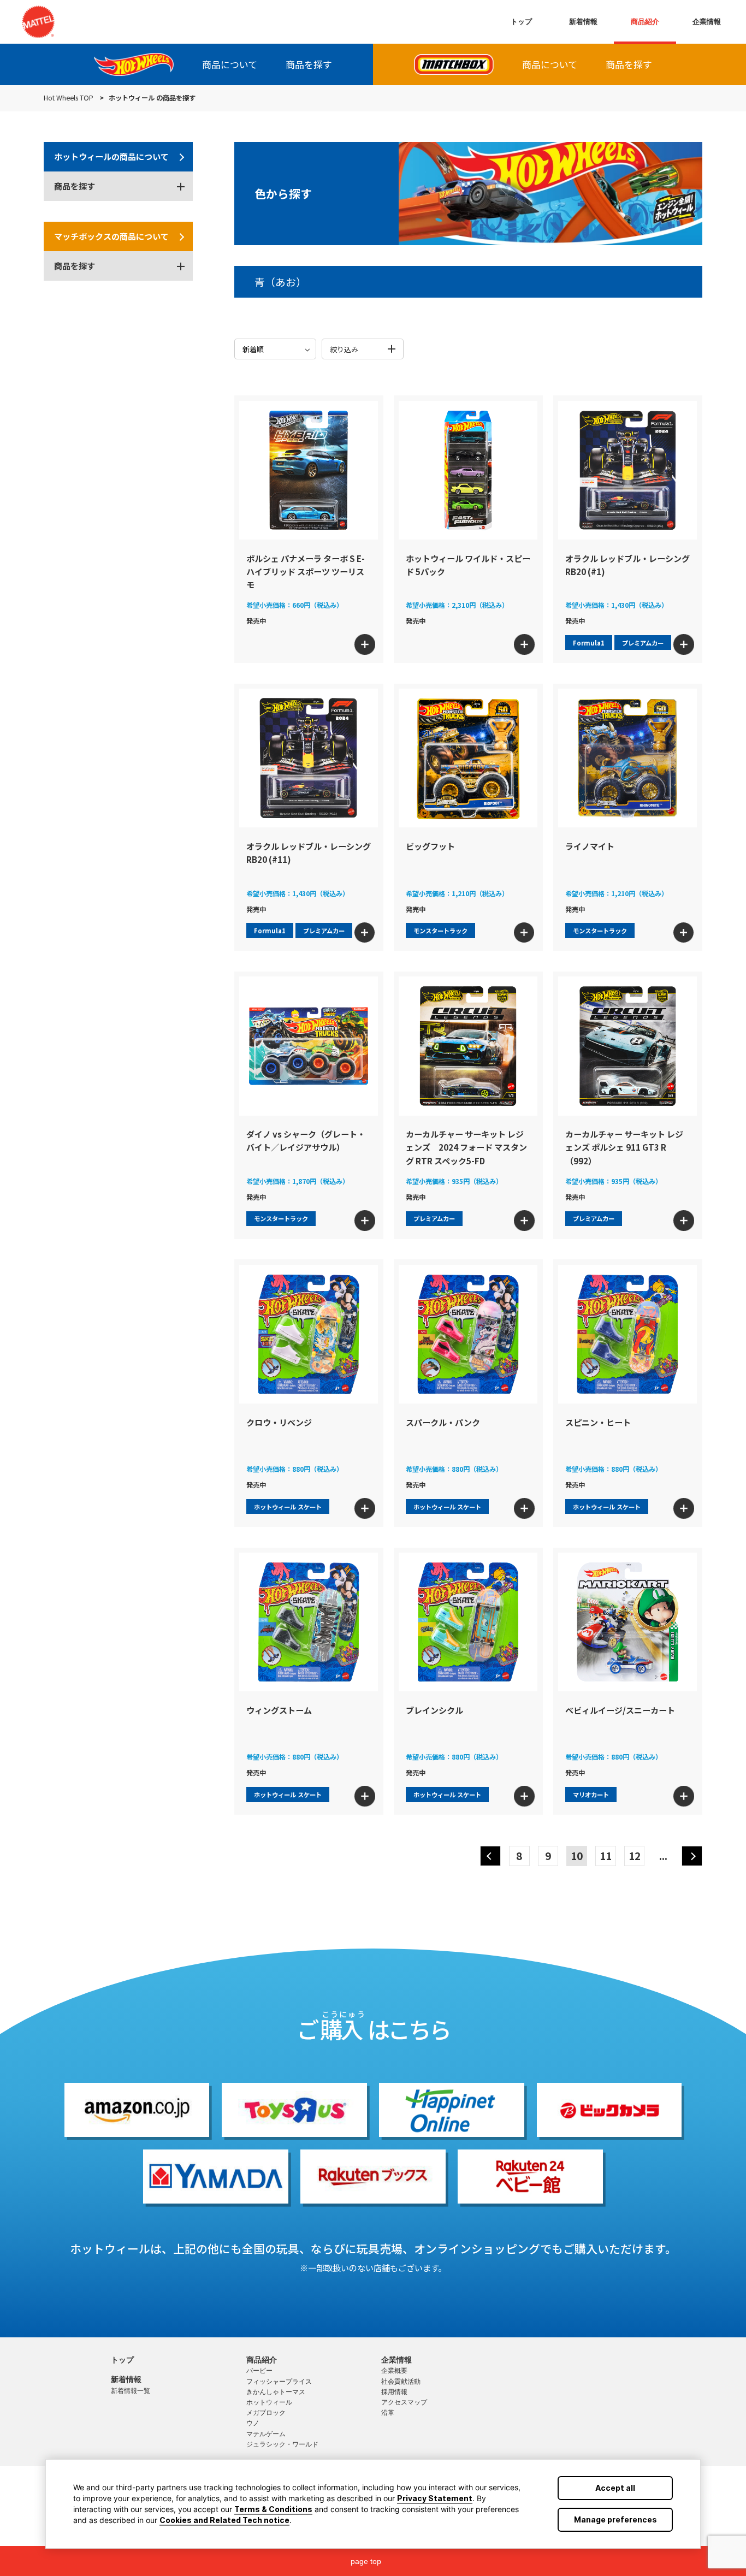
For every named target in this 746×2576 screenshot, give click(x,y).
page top (366, 2561)
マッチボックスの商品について (111, 237)
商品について (230, 64)
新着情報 (583, 22)
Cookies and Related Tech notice (224, 2520)
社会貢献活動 (401, 2382)
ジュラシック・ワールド (282, 2444)
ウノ (253, 2423)
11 (606, 1855)
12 (635, 1855)
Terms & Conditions (273, 2509)
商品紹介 (645, 22)
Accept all (615, 2488)
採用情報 (394, 2392)
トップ (521, 22)
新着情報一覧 (131, 2391)
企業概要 (394, 2371)
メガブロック (266, 2413)
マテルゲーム (266, 2434)
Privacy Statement (435, 2498)
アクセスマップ (404, 2402)
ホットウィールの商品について (111, 157)
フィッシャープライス (279, 2382)
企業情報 (707, 22)
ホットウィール (269, 2402)
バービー (259, 2371)
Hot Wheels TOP (69, 98)
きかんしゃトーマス (276, 2392)
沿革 (388, 2413)
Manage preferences (615, 2519)
